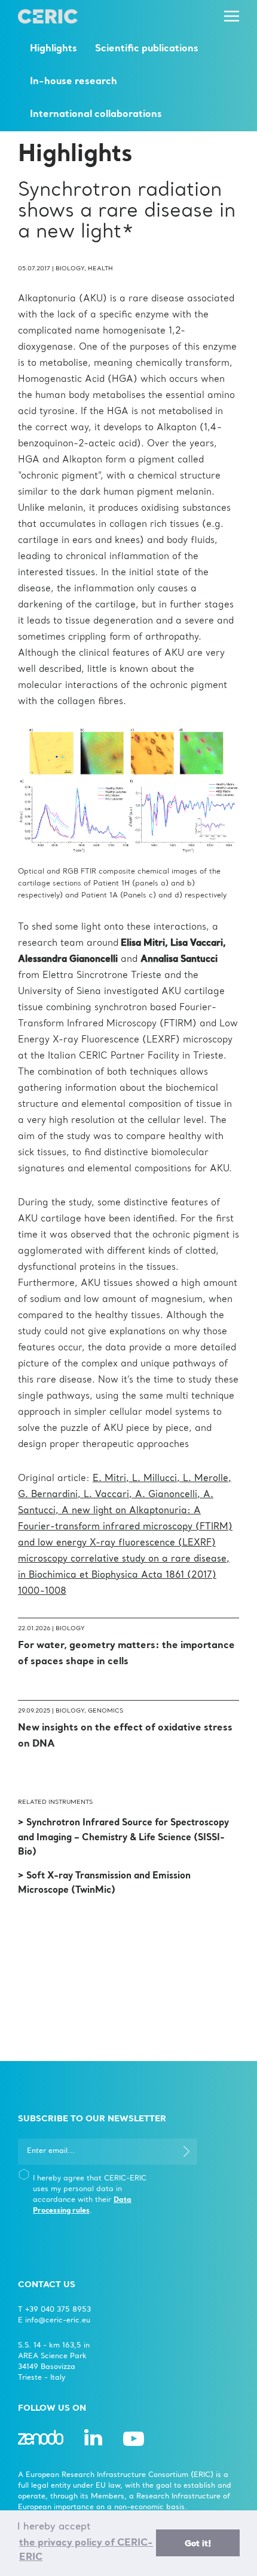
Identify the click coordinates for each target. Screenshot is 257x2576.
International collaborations (96, 115)
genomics (105, 1711)
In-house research (74, 82)
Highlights (53, 49)
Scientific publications (147, 49)
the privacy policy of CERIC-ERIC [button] (86, 2550)
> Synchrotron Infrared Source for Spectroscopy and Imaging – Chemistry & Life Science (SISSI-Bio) (123, 1838)
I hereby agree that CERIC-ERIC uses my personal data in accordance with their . (90, 2195)
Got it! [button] (198, 2544)
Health (100, 269)
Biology (70, 269)
